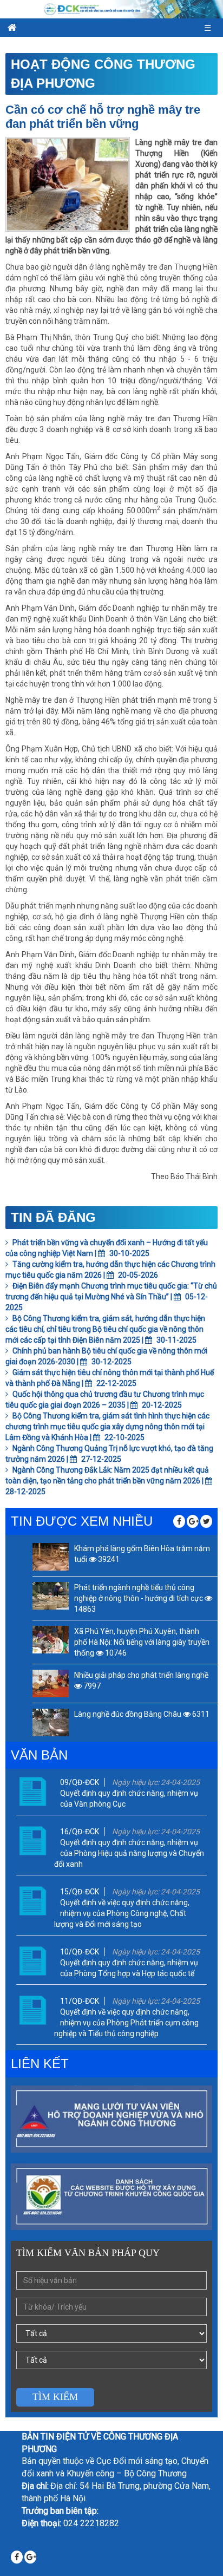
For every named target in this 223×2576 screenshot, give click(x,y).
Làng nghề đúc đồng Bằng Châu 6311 (142, 1714)
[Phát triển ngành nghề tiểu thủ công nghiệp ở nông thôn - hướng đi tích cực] (51, 1596)
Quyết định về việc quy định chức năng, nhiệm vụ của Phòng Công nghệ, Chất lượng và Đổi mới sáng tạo (122, 1913)
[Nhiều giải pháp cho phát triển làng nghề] (51, 1683)
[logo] (111, 9)
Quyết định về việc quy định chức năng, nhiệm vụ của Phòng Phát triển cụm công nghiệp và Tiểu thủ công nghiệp (126, 2023)
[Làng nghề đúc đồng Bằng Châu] (51, 1722)
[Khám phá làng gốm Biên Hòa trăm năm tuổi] (51, 1557)
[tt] (206, 1521)
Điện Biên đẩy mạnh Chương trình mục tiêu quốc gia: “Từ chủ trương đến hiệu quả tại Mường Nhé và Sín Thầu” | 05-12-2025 (111, 1297)
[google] (193, 1521)
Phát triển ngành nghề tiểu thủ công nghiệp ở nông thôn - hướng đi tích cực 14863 (139, 1598)
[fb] (179, 1521)
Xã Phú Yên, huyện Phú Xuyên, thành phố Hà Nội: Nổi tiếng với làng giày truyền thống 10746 (142, 1642)
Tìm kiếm (55, 2397)
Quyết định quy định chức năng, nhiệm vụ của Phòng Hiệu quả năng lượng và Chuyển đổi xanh (129, 1853)
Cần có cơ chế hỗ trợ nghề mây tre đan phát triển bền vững (103, 117)
